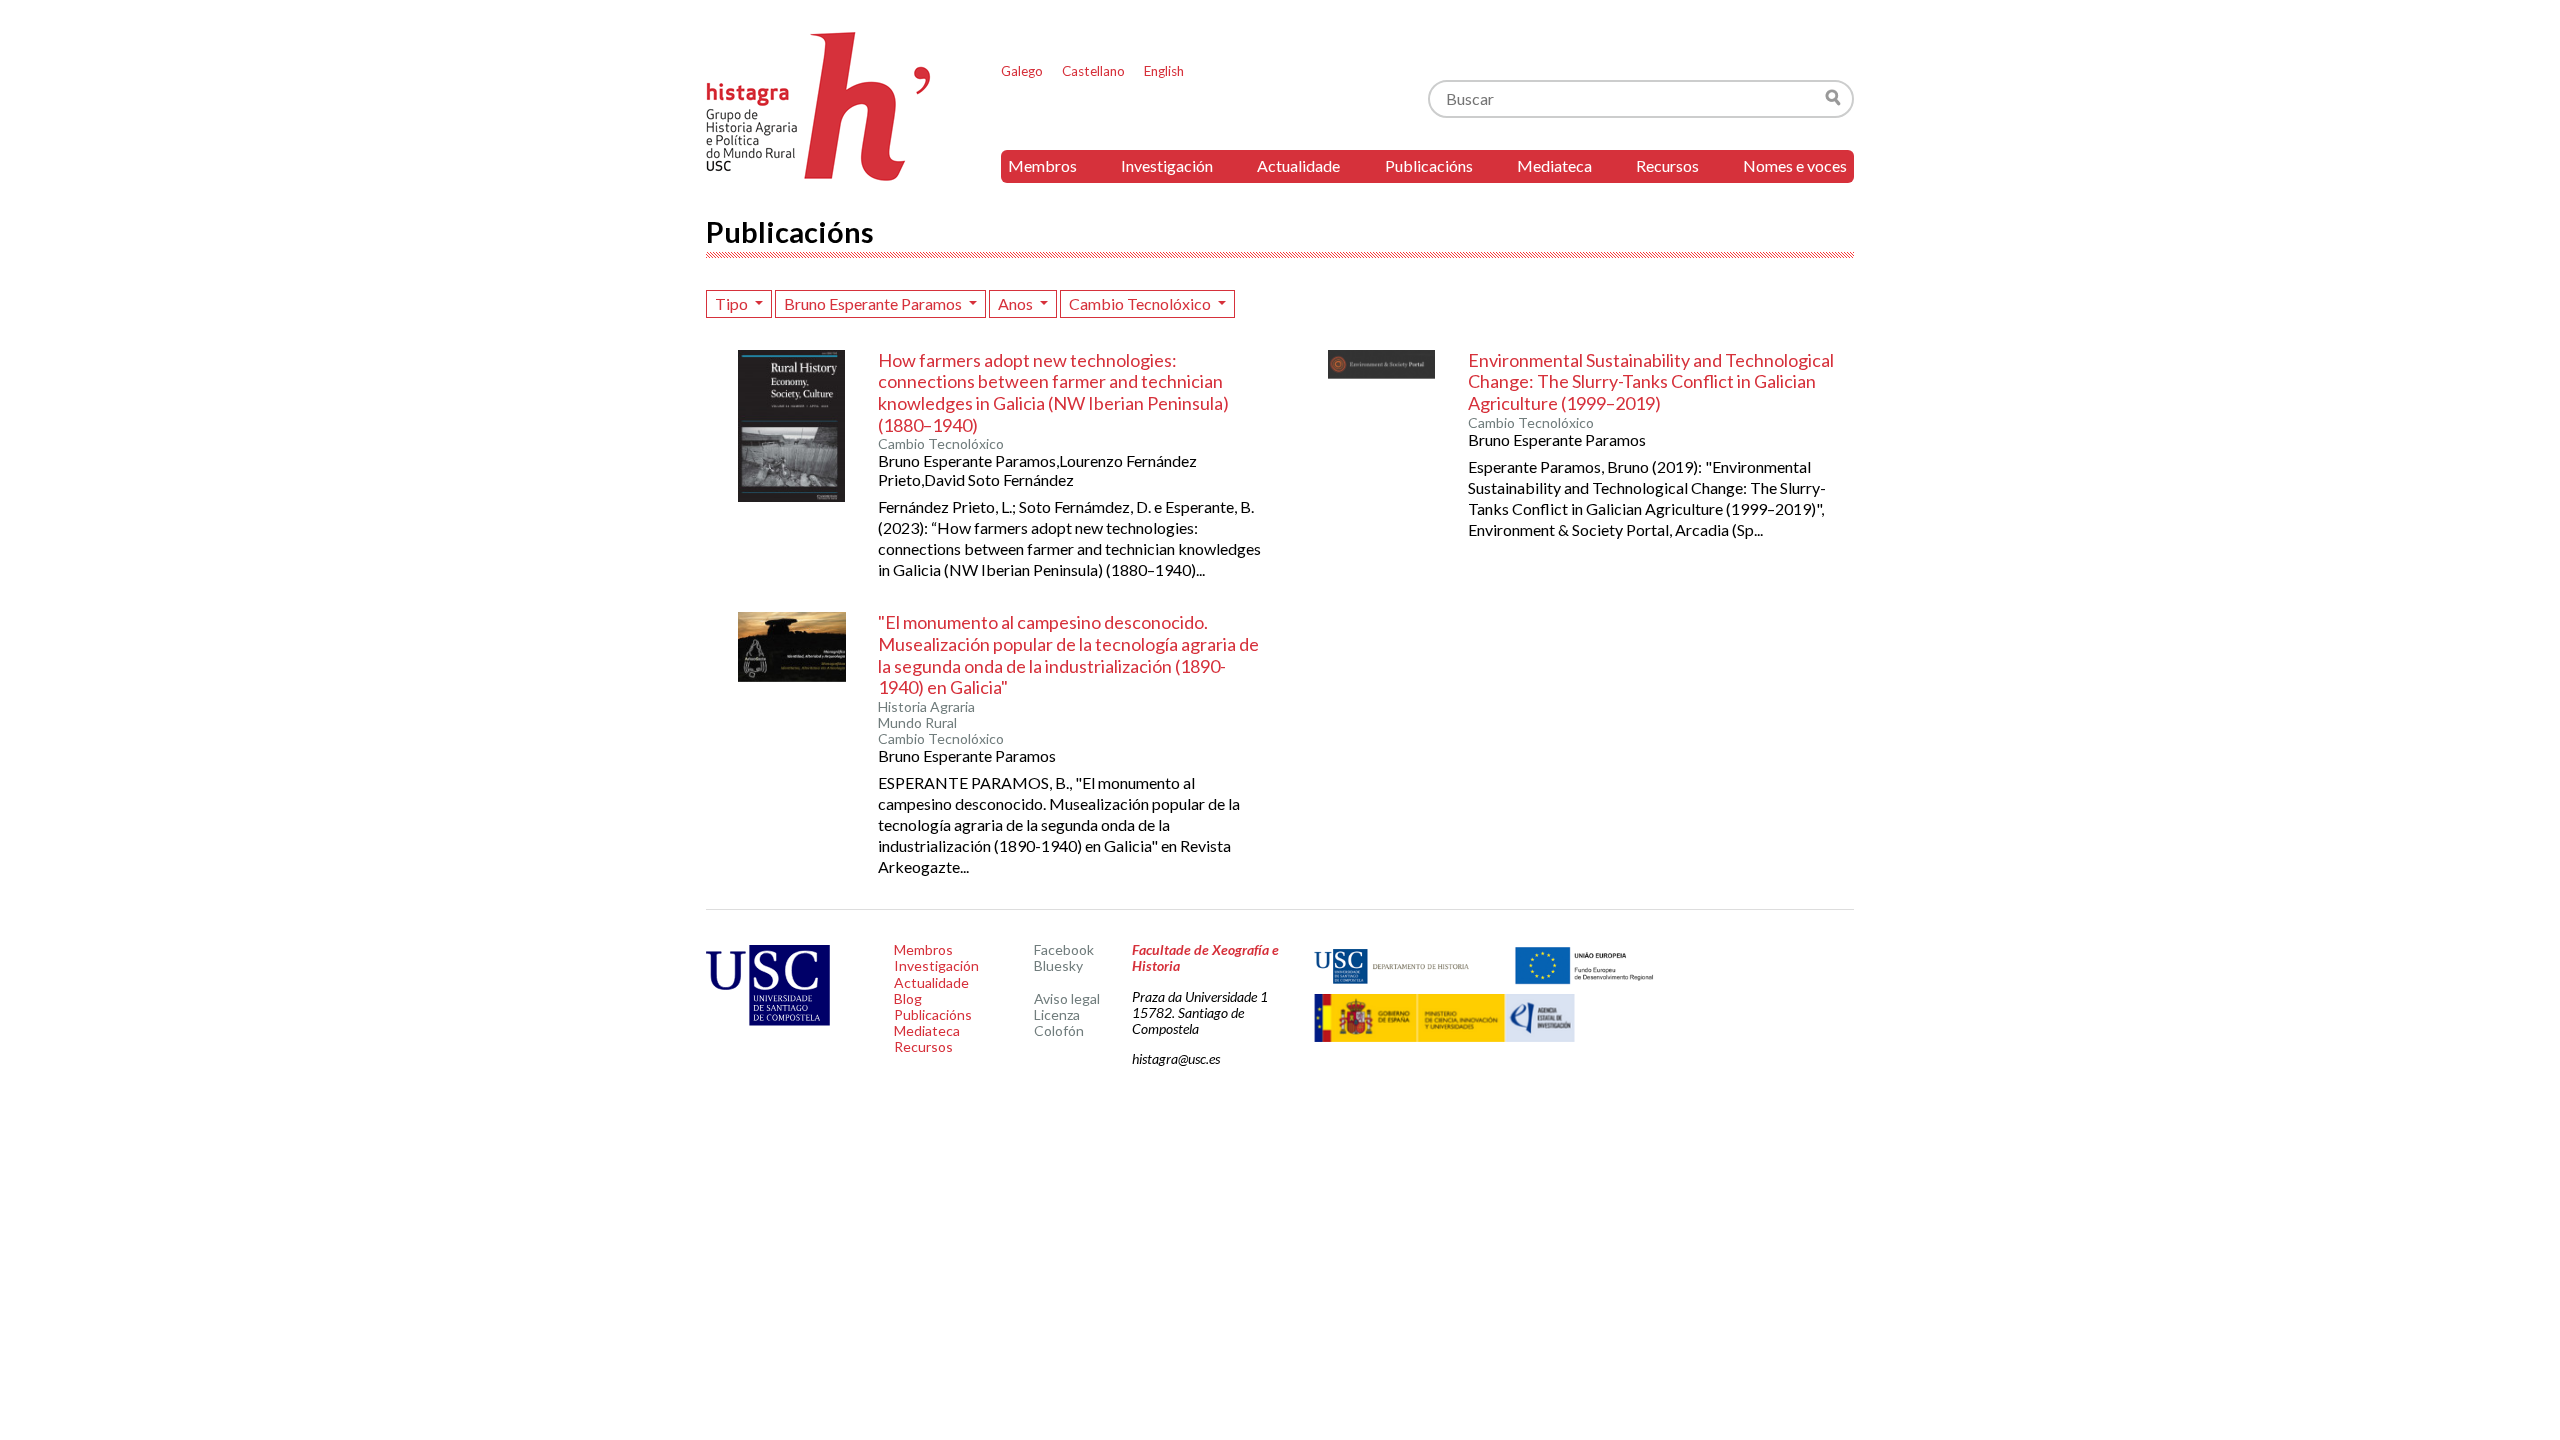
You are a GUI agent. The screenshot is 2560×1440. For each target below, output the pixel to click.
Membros (1042, 165)
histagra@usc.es (1176, 1058)
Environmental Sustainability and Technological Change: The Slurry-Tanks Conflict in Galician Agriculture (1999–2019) (1651, 381)
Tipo (733, 303)
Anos (1017, 303)
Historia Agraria (926, 707)
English (1164, 71)
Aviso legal (1067, 998)
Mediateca (1554, 165)
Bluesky (1058, 965)
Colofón (1059, 1030)
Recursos (1667, 165)
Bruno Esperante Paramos (874, 303)
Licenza (1057, 1014)
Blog (908, 998)
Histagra (819, 106)
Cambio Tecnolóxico (1141, 303)
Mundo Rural (917, 723)
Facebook (1064, 949)
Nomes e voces (1795, 165)
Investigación (1167, 165)
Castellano (1093, 71)
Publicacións (1429, 165)
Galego (1022, 71)
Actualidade (1298, 165)
